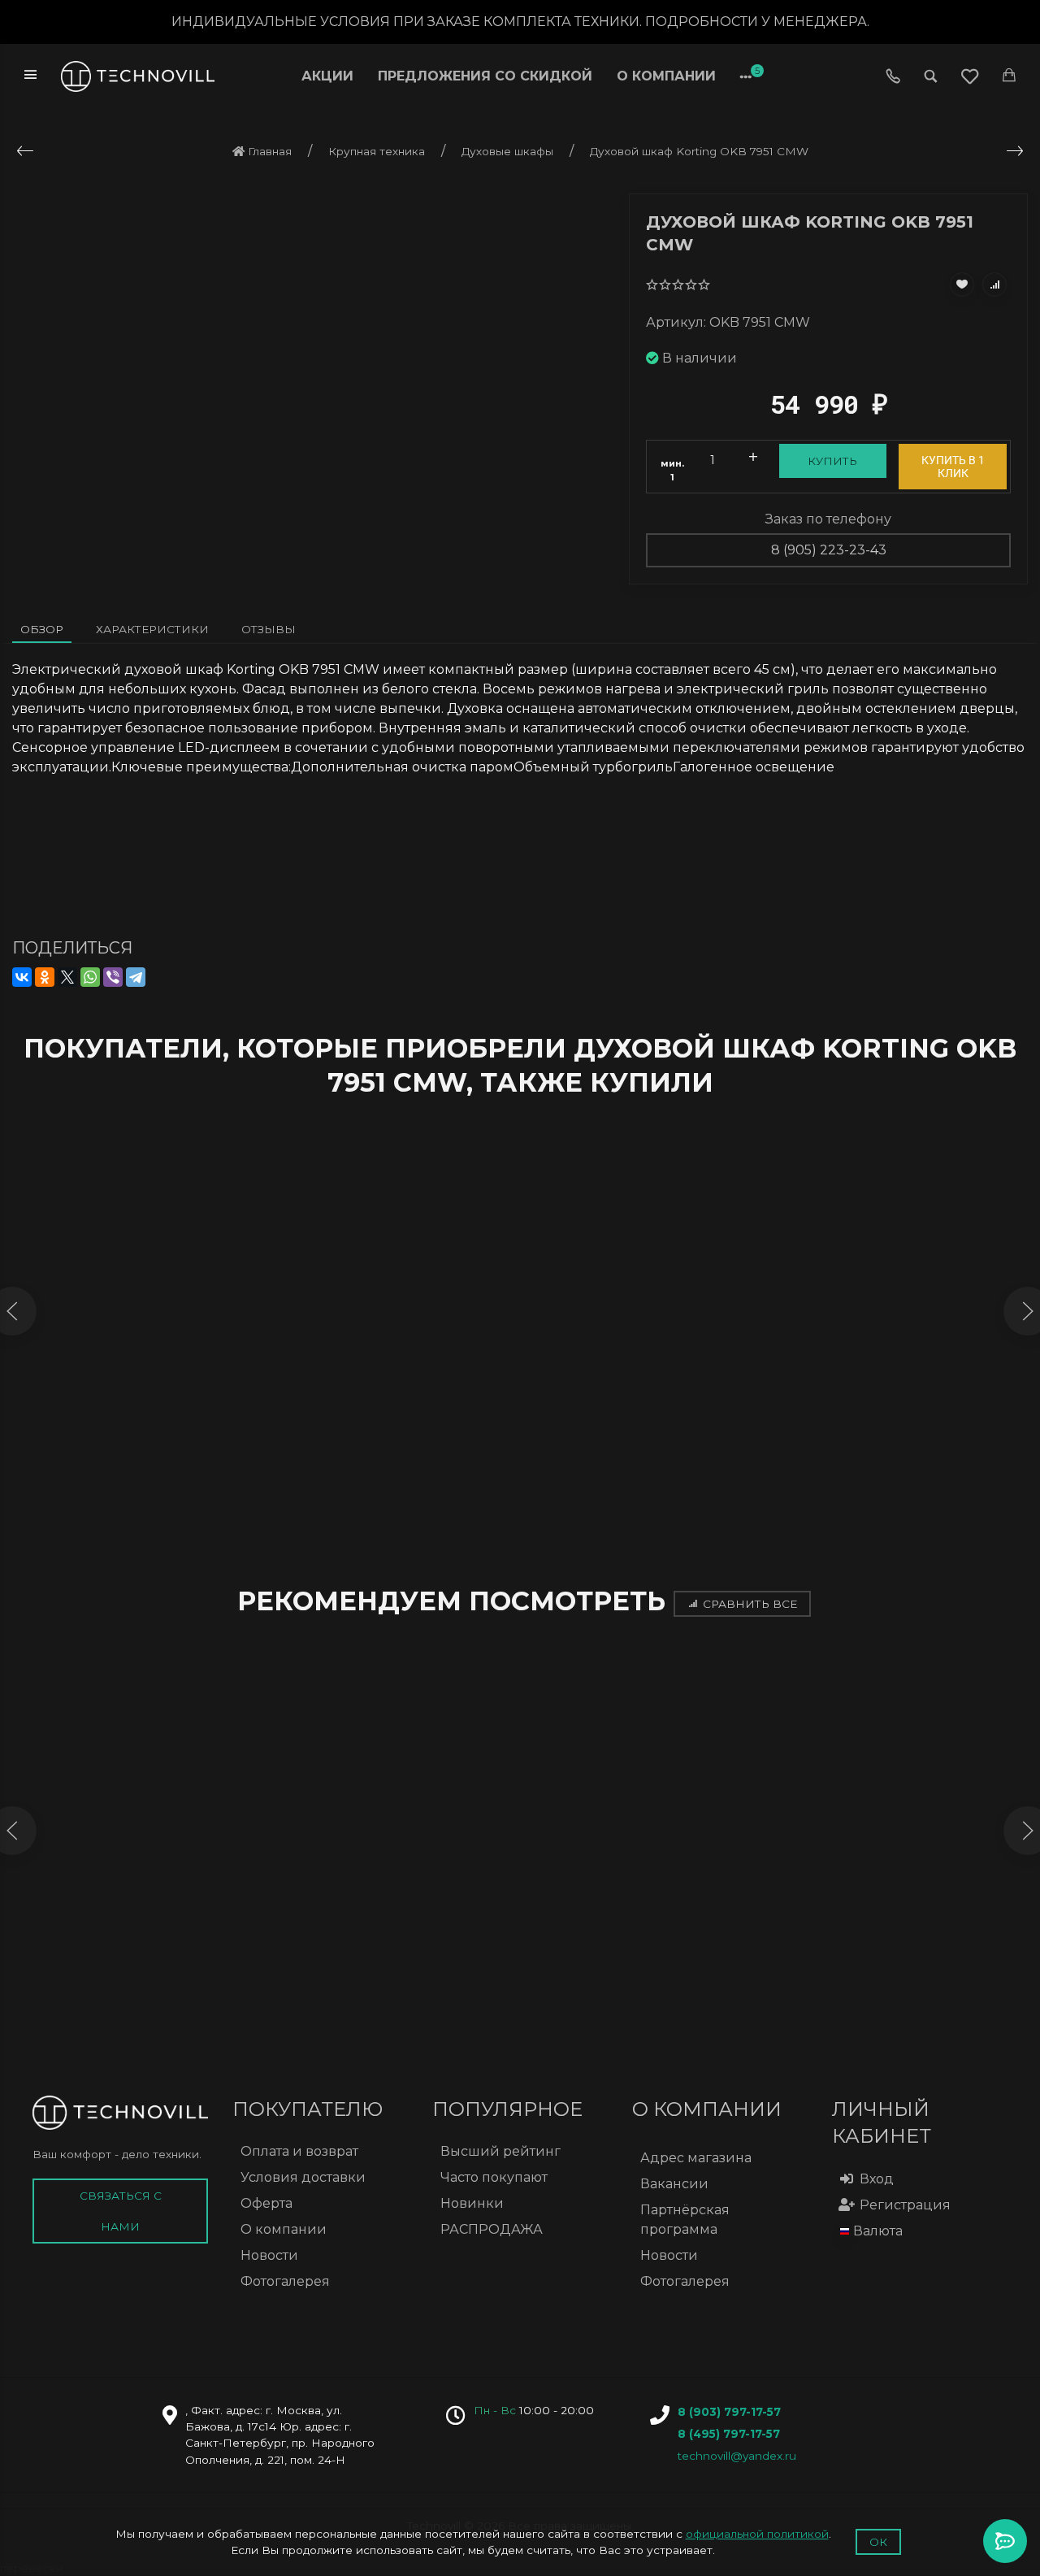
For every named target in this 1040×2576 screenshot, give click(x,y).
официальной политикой (757, 2534)
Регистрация (905, 2205)
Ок (878, 2542)
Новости (269, 2255)
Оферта (266, 2203)
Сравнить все (750, 1604)
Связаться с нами (121, 2211)
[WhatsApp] (90, 977)
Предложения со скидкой (485, 76)
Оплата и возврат (299, 2151)
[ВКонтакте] (22, 977)
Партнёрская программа (685, 2220)
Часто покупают (494, 2177)
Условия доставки (303, 2177)
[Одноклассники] (45, 977)
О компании (666, 76)
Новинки (472, 2203)
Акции (327, 76)
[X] (67, 977)
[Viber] (113, 977)
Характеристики (152, 629)
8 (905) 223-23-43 (829, 550)
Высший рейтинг (500, 2151)
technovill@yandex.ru (737, 2456)
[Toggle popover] (1005, 2541)
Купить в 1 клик (953, 467)
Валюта (878, 2231)
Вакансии (674, 2184)
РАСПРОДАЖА (492, 2229)
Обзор (42, 629)
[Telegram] (136, 977)
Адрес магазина (696, 2158)
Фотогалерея (285, 2281)
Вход (877, 2179)
